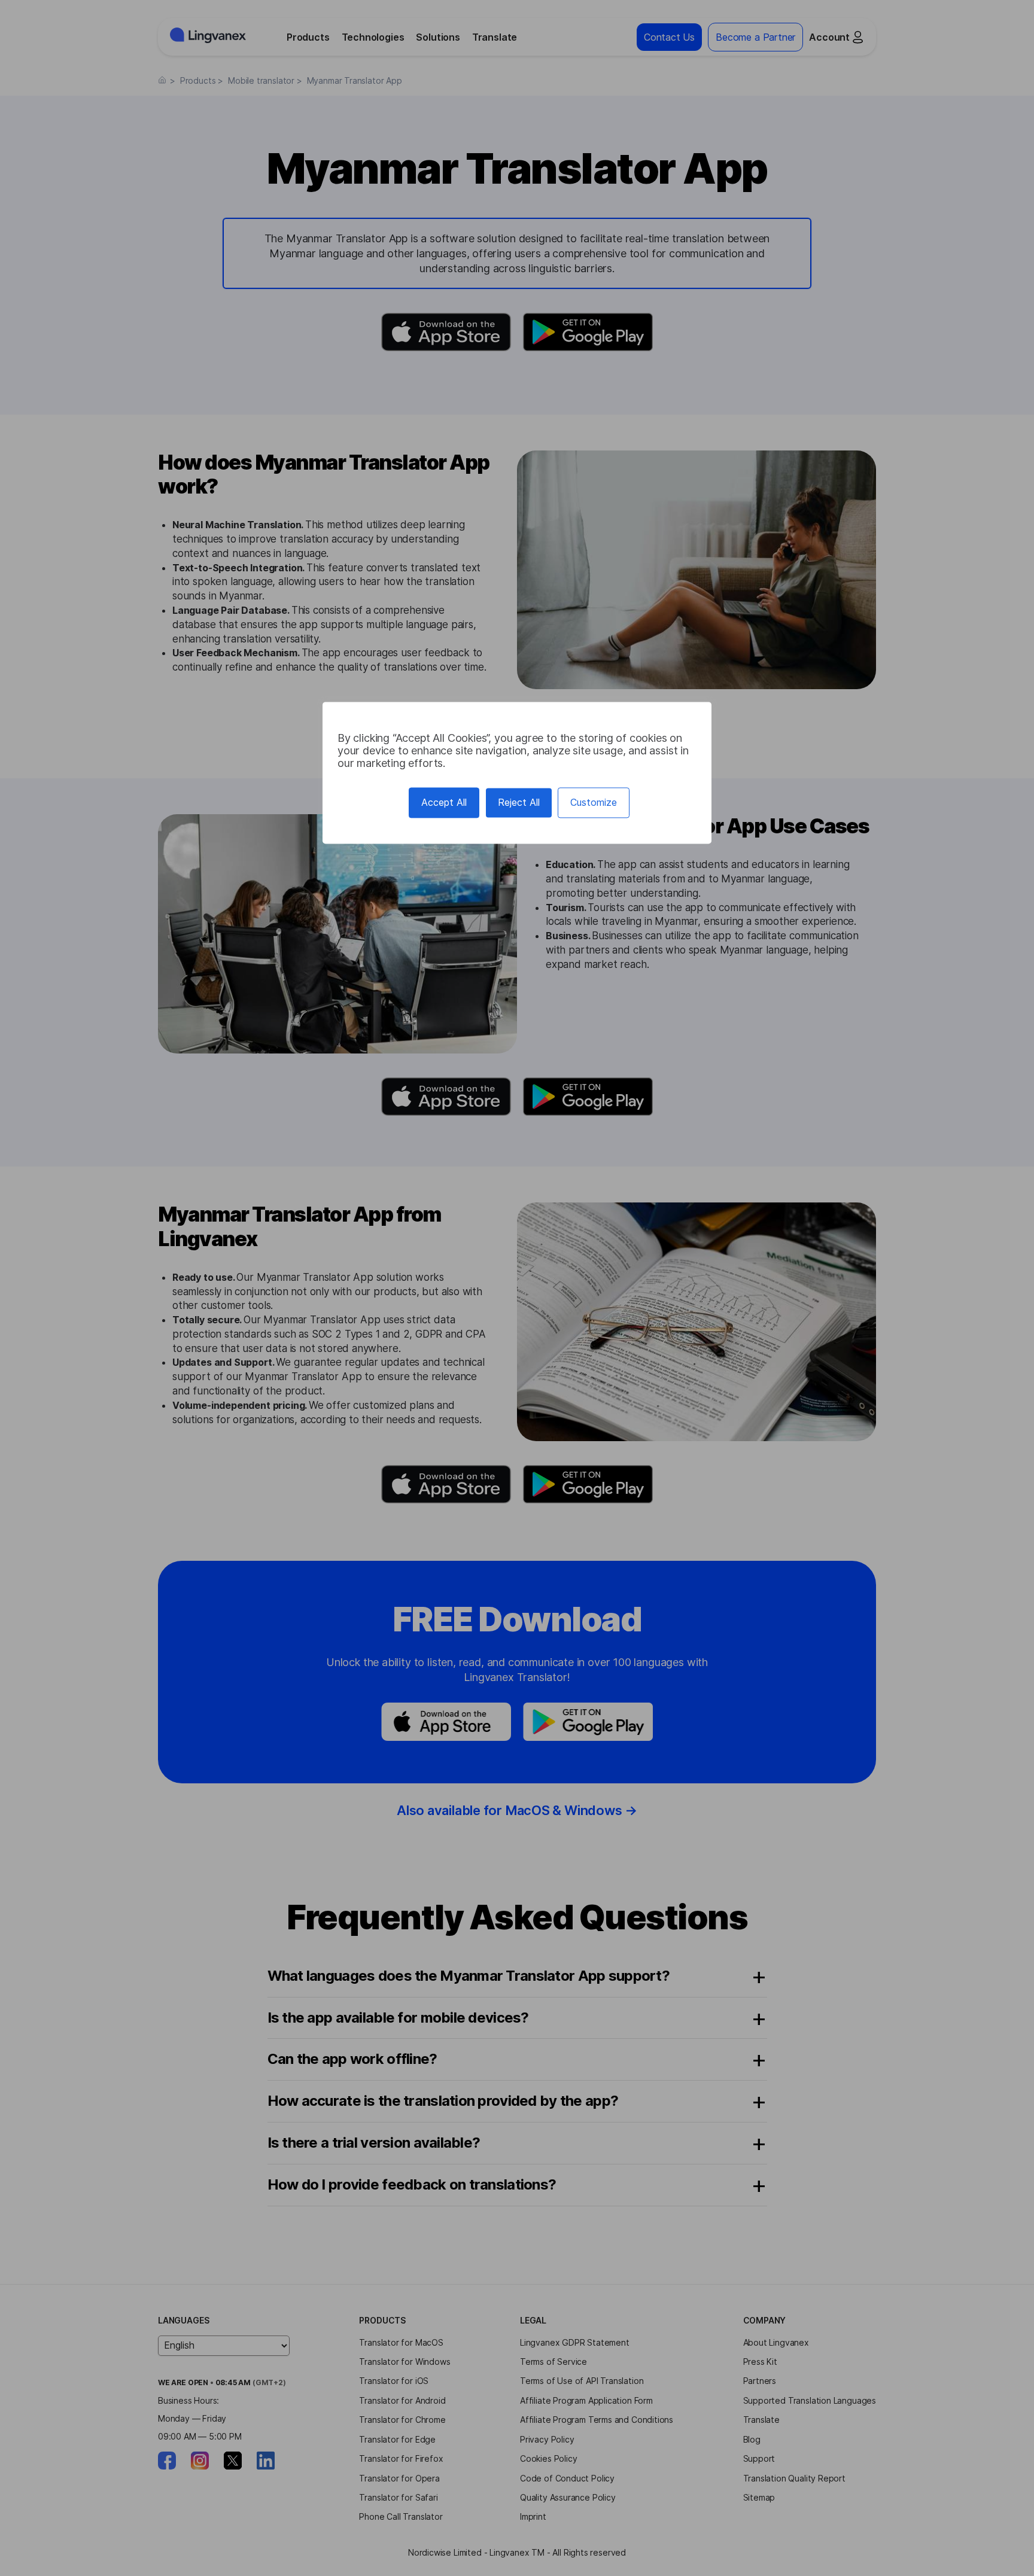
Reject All (519, 802)
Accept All (444, 802)
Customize (594, 802)
